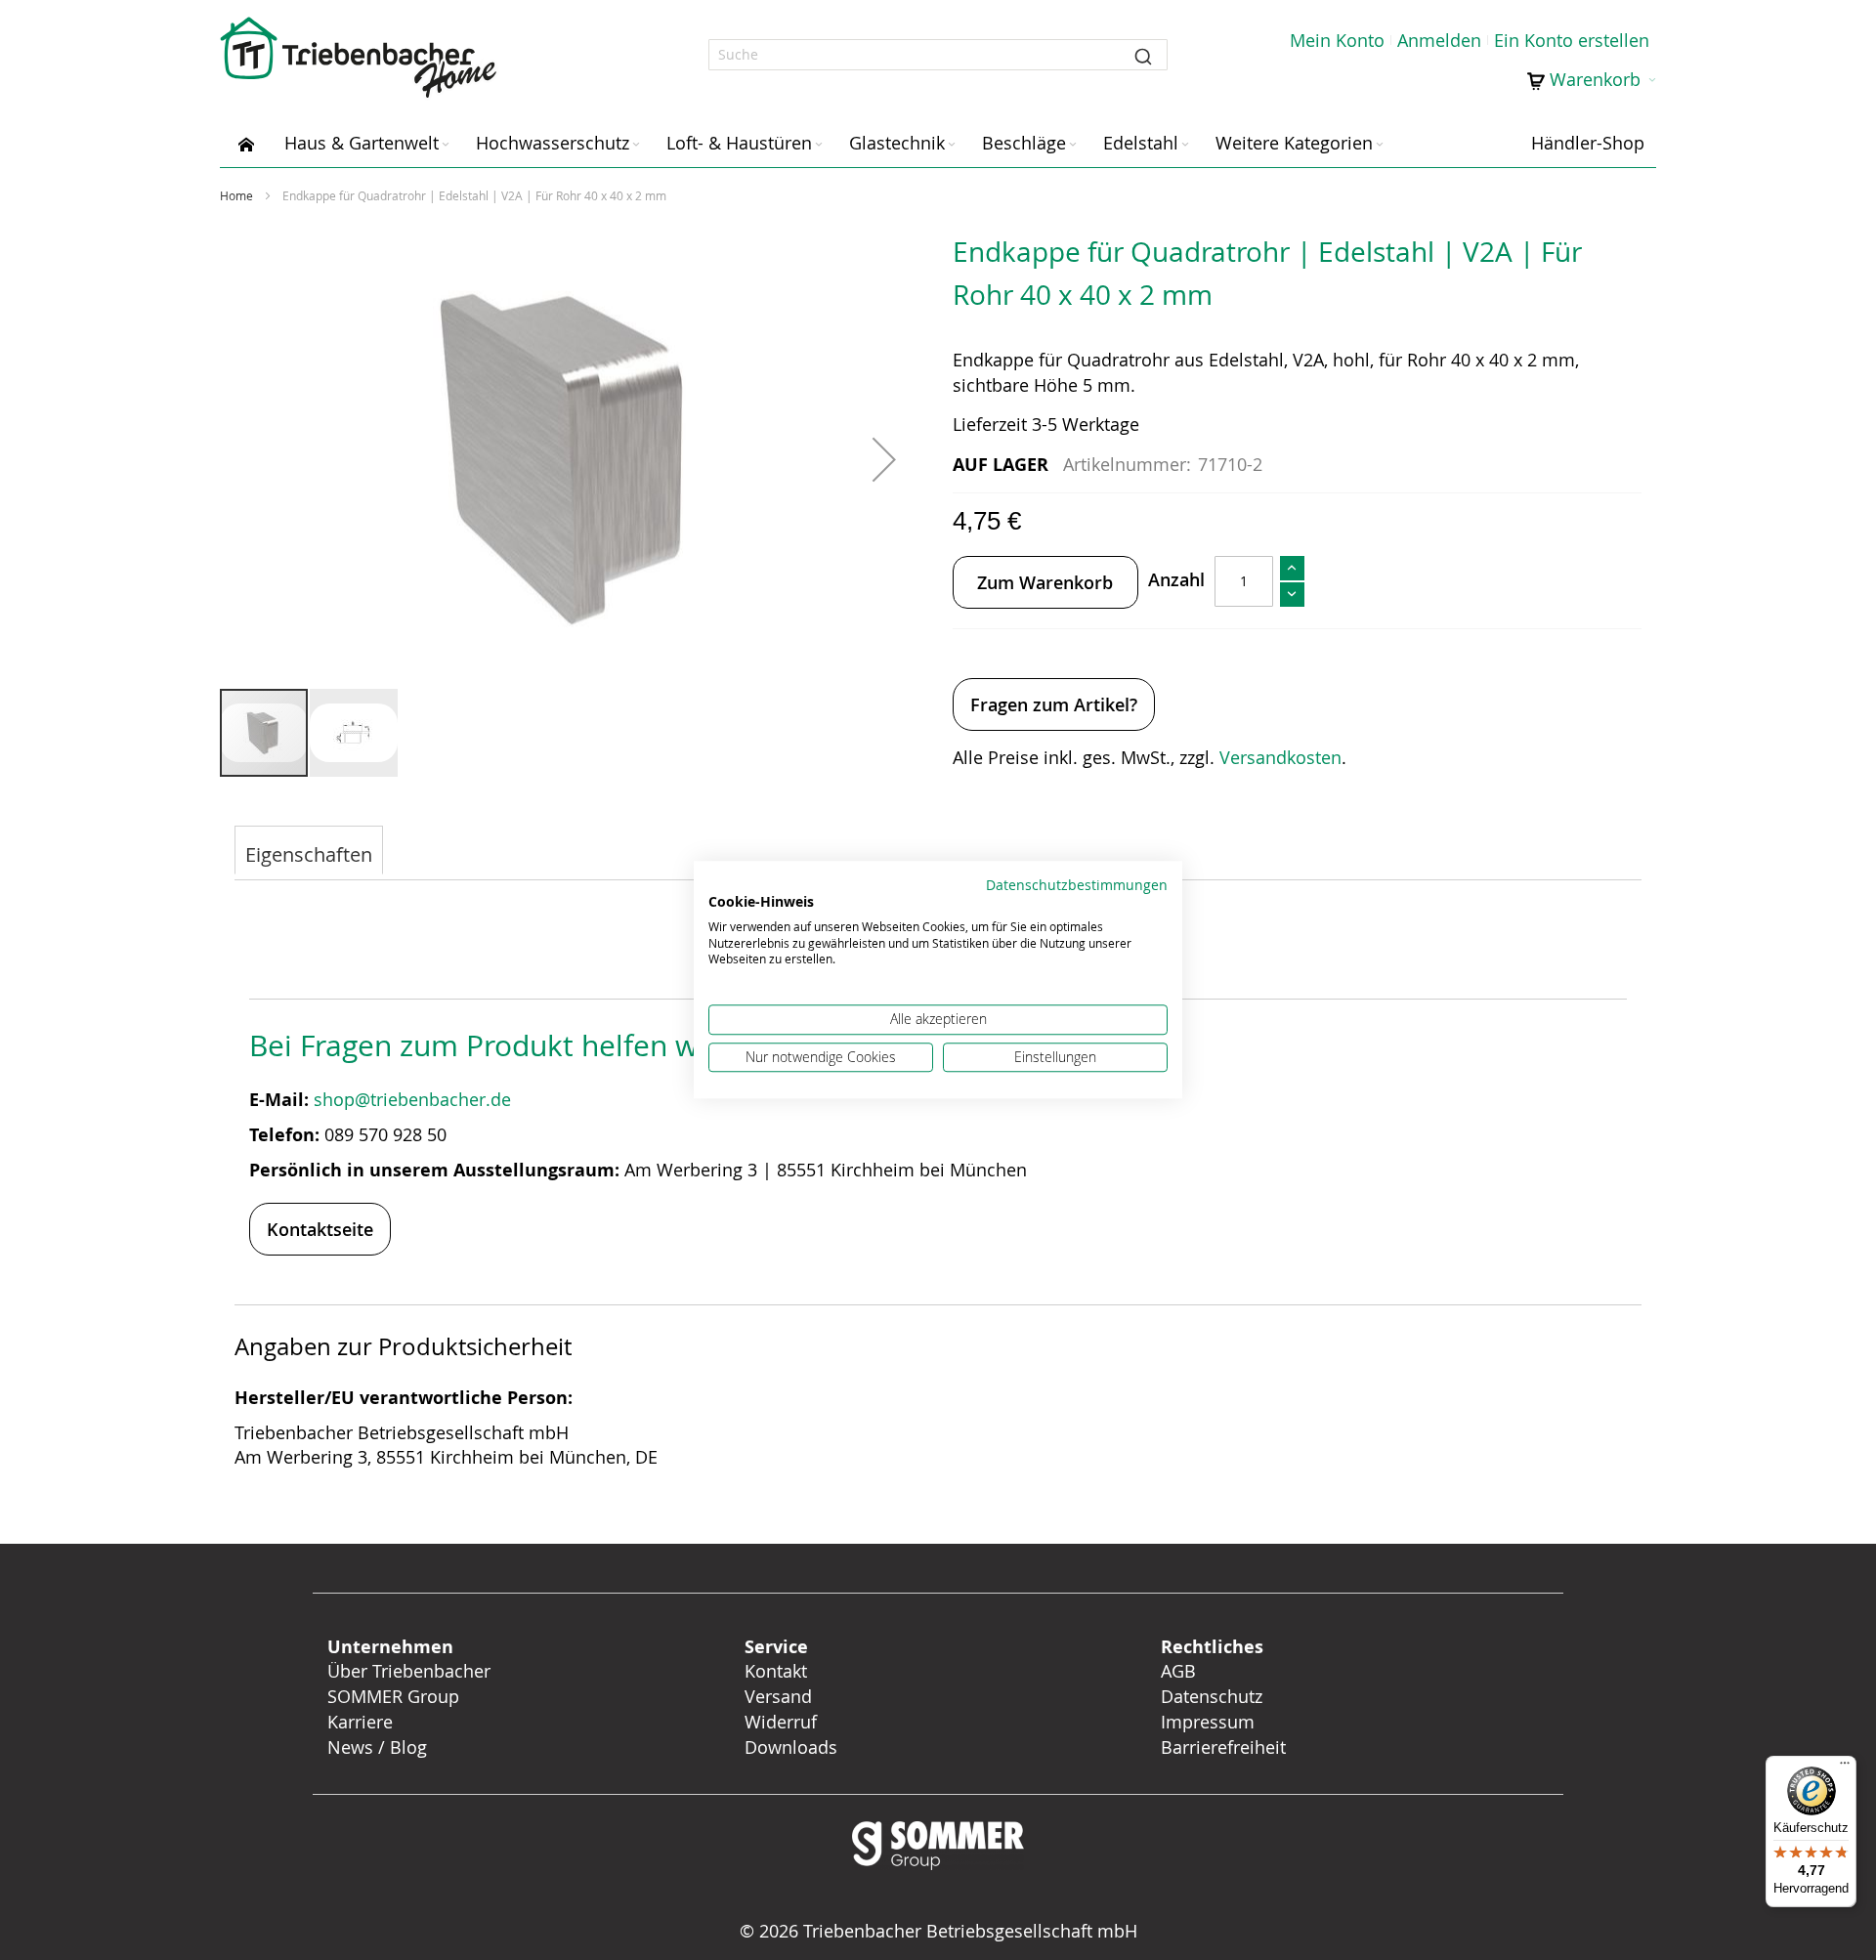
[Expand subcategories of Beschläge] (1073, 145)
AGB (1178, 1671)
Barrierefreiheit (1226, 1747)
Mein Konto (1337, 40)
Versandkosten (1280, 757)
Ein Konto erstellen (1572, 40)
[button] (884, 459)
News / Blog (377, 1747)
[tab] (309, 852)
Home (236, 195)
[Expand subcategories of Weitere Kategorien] (1380, 145)
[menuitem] (246, 143)
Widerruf (781, 1722)
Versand (778, 1696)
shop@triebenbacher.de (415, 1099)
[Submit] (1143, 55)
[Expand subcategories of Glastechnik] (952, 145)
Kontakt (776, 1671)
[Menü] (1845, 1768)
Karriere (360, 1722)
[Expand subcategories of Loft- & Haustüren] (819, 145)
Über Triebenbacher (409, 1671)
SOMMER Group (393, 1696)
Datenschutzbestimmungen (1077, 885)
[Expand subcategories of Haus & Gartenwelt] (446, 145)
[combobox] (938, 55)
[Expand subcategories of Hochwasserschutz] (636, 145)
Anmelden (1439, 40)
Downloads (791, 1747)
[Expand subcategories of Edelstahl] (1185, 145)
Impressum (1208, 1722)
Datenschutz (1212, 1696)
